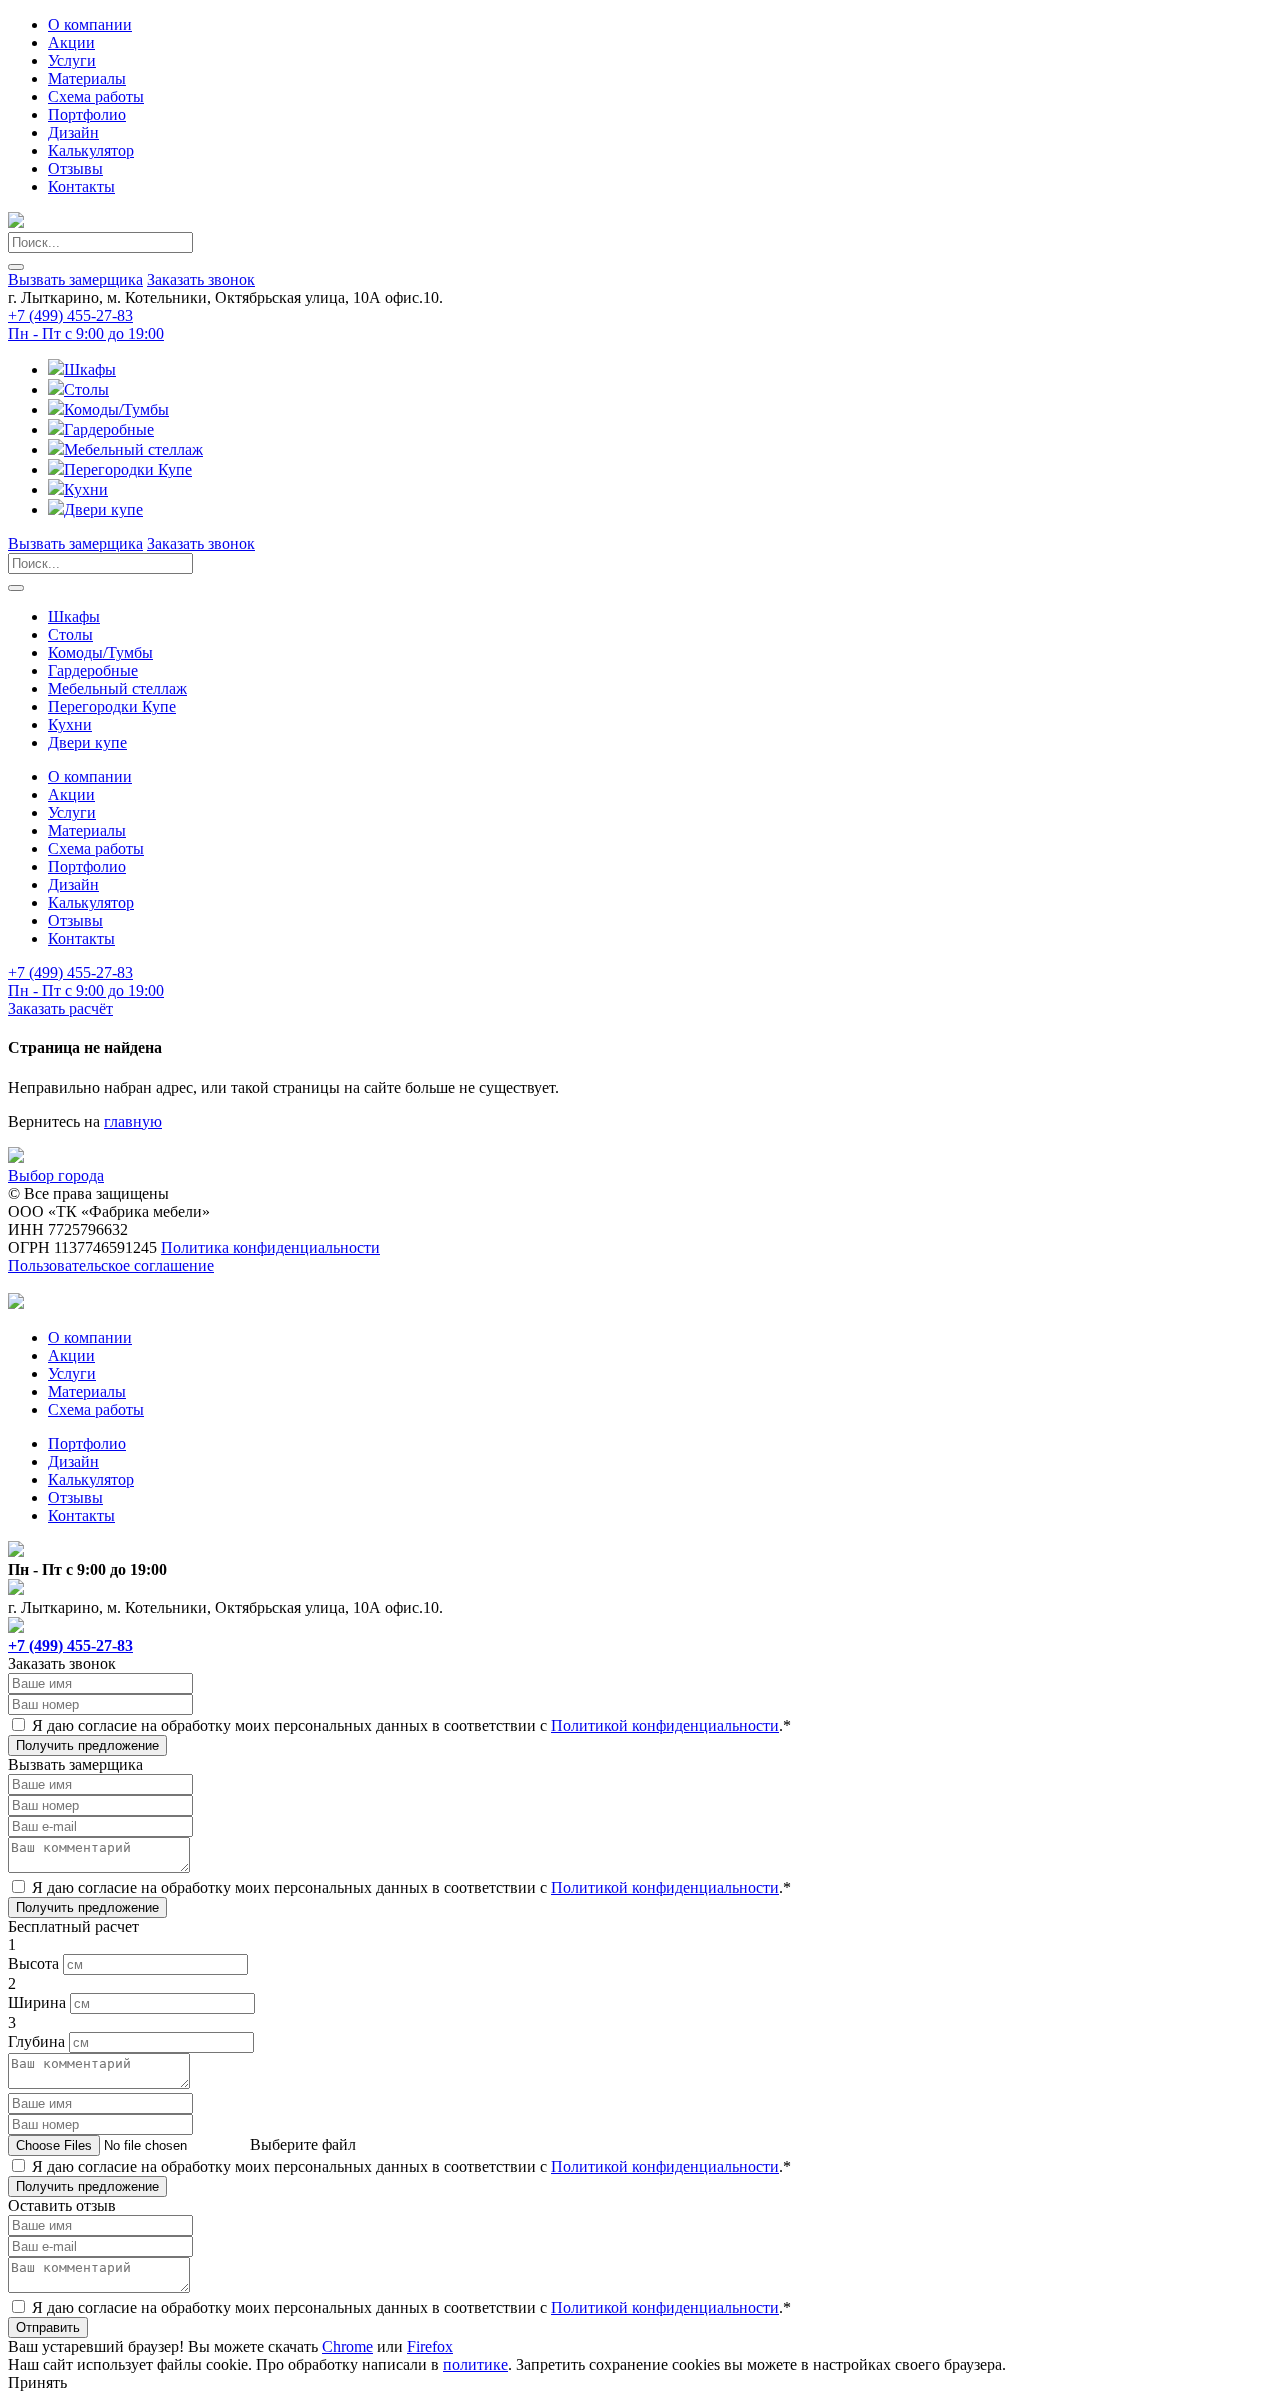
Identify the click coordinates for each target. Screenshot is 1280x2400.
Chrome (347, 2346)
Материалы (87, 78)
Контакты (81, 186)
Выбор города (56, 1175)
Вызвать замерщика (75, 279)
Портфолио (87, 114)
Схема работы (96, 96)
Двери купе (103, 509)
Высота (33, 1963)
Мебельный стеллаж (133, 449)
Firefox (430, 2346)
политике (475, 2364)
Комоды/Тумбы (116, 409)
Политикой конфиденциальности (665, 1725)
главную (133, 1121)
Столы (86, 389)
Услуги (72, 60)
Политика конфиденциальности (270, 1247)
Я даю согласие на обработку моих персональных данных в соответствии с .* (411, 1725)
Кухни (86, 489)
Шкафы (90, 369)
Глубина (36, 2041)
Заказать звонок (201, 279)
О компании (90, 24)
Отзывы (75, 168)
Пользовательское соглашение (111, 1265)
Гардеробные (109, 429)
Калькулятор (91, 150)
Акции (71, 42)
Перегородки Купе (128, 469)
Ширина (37, 2002)
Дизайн (73, 132)
